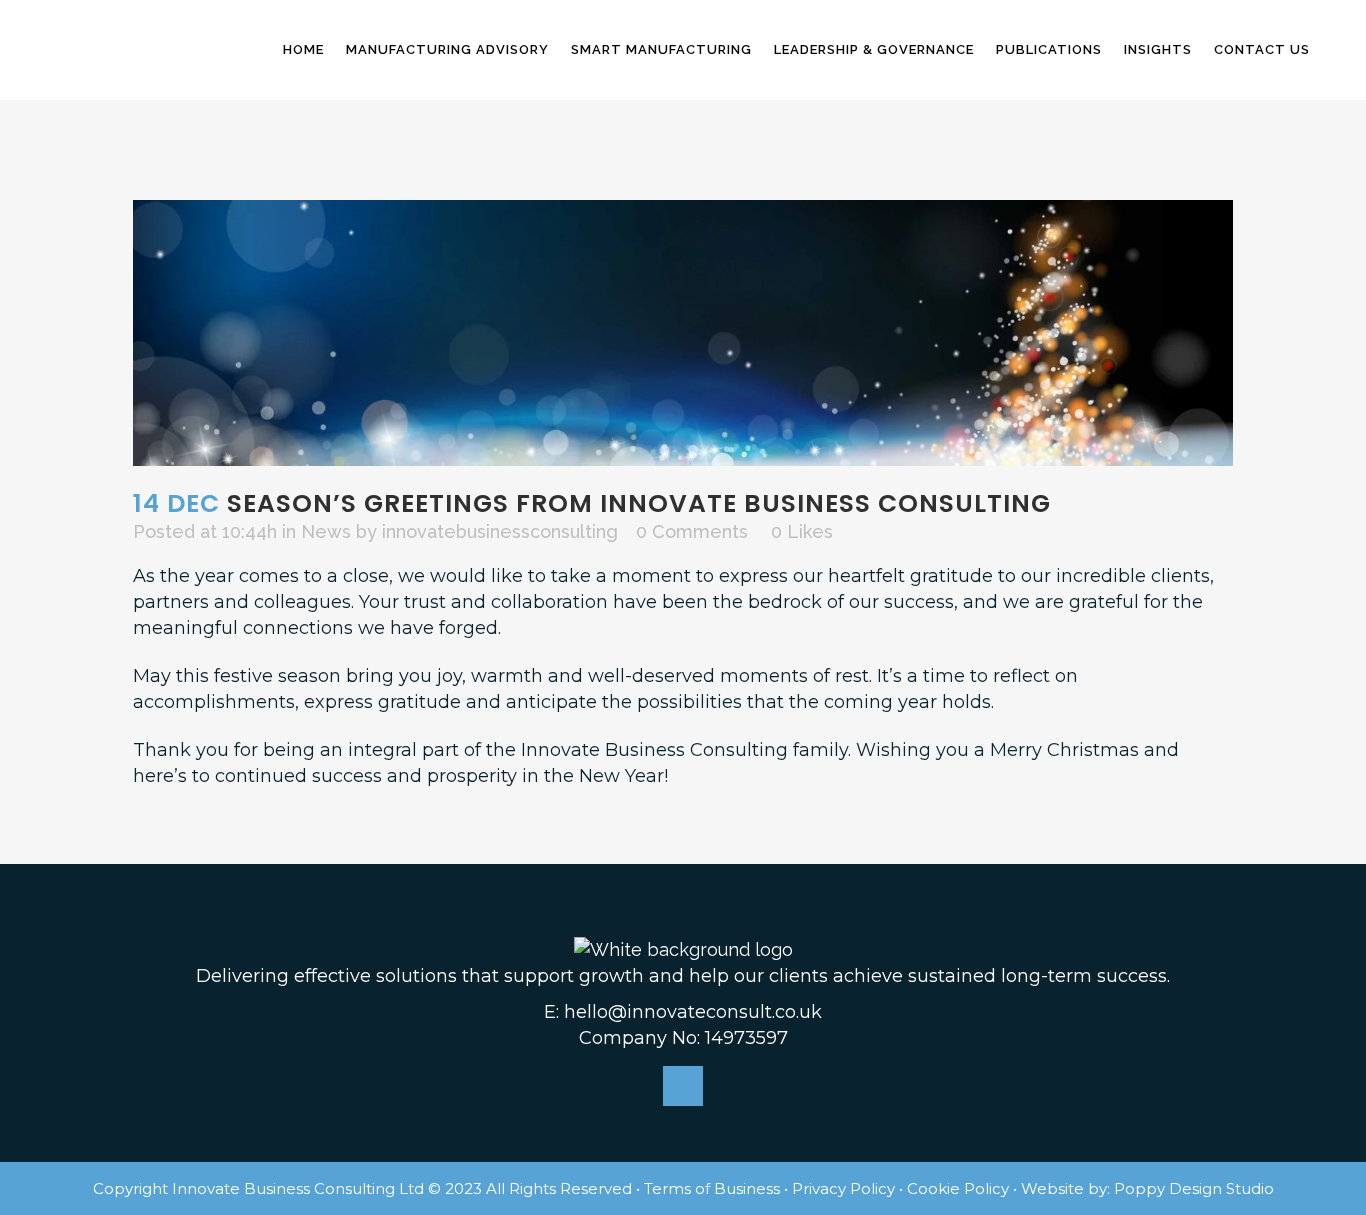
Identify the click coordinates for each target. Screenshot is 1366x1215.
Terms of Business (712, 1188)
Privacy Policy (843, 1188)
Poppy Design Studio (1194, 1188)
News (326, 531)
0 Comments (692, 531)
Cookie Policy (958, 1188)
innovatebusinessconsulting (500, 531)
